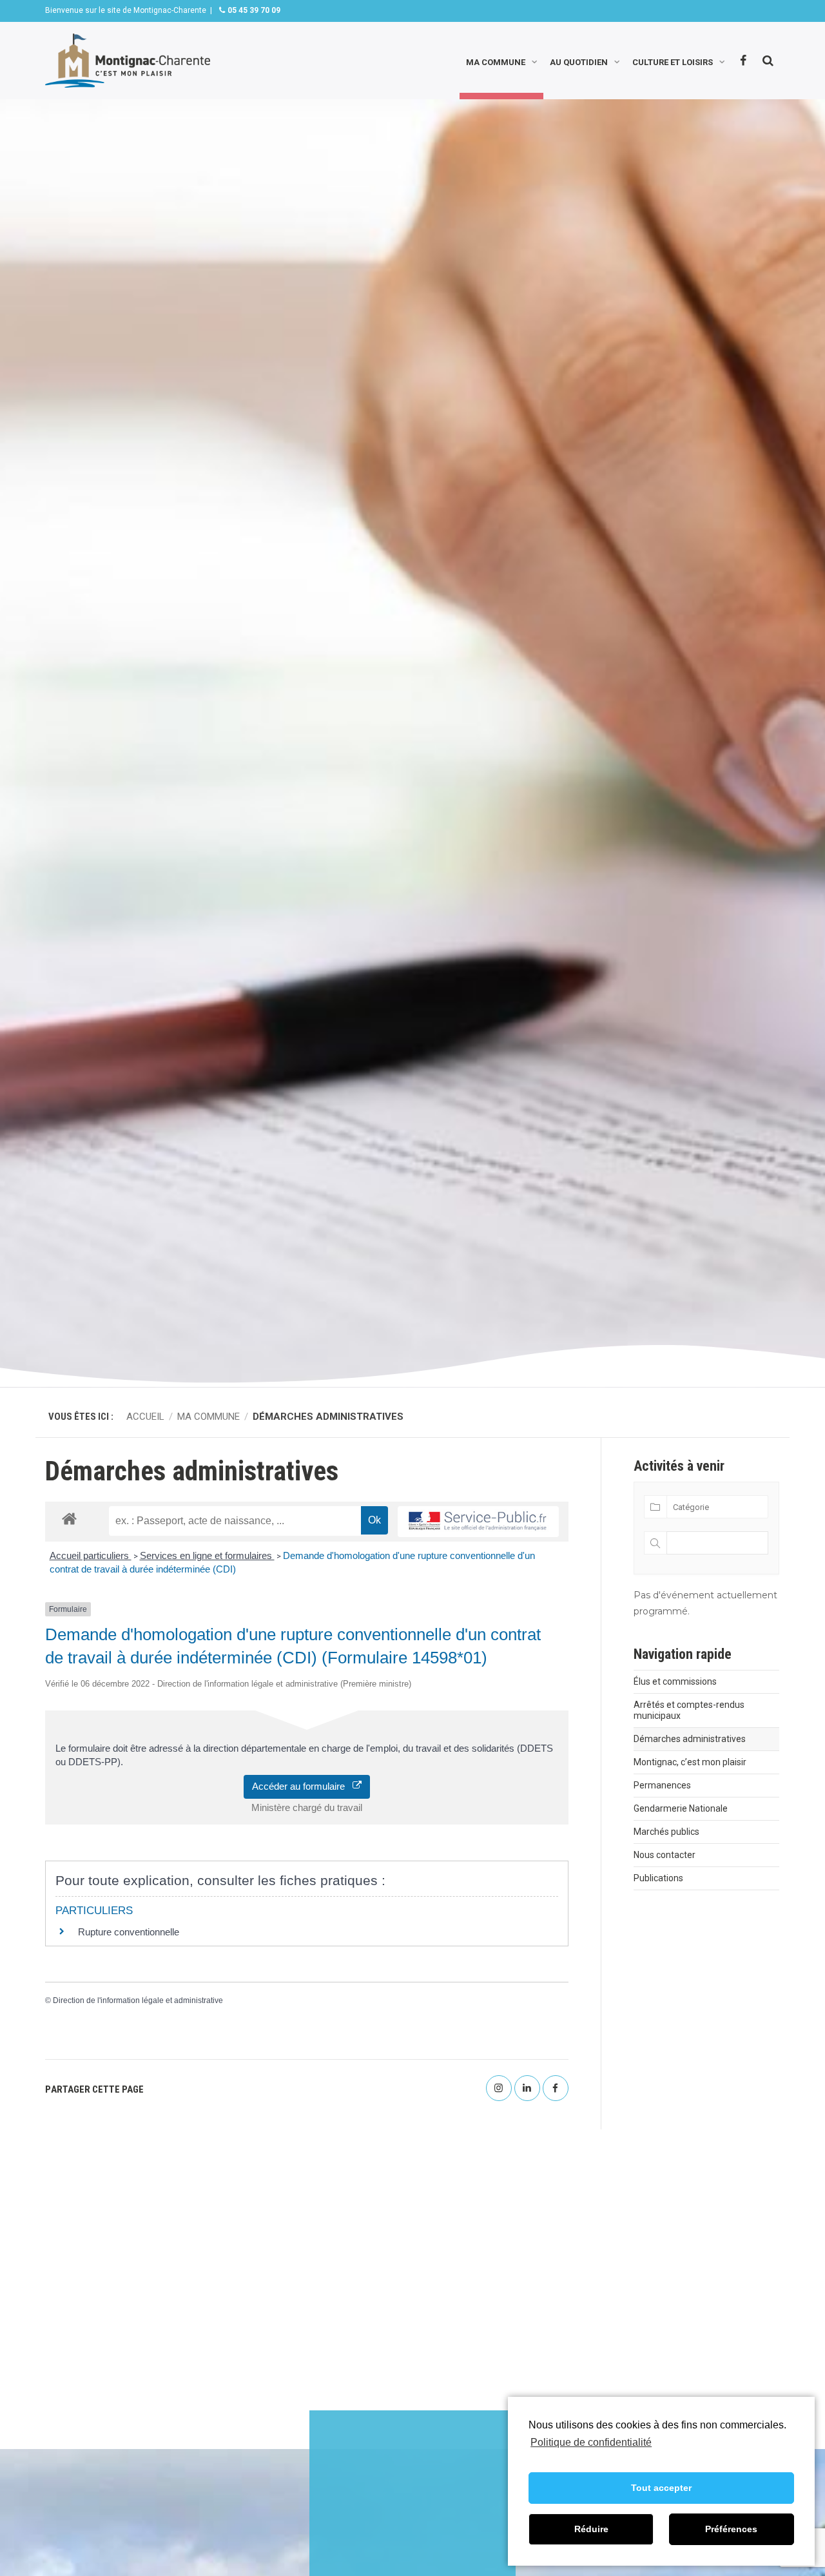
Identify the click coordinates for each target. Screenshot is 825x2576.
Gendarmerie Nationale (681, 1808)
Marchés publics (666, 1832)
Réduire (591, 2529)
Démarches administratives (690, 1739)
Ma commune (496, 61)
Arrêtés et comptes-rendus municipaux (689, 1710)
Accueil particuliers (91, 1555)
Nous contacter (665, 1855)
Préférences (731, 2529)
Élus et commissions (675, 1681)
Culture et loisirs (673, 61)
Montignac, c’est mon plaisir (690, 1762)
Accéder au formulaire (302, 1786)
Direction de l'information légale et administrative (138, 2000)
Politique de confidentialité (591, 2442)
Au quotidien (579, 61)
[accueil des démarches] (69, 1518)
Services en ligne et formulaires (207, 1555)
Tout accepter (661, 2488)
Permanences (662, 1785)
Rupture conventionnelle (129, 1932)
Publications (658, 1878)
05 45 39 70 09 (253, 10)
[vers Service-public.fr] (478, 1522)
